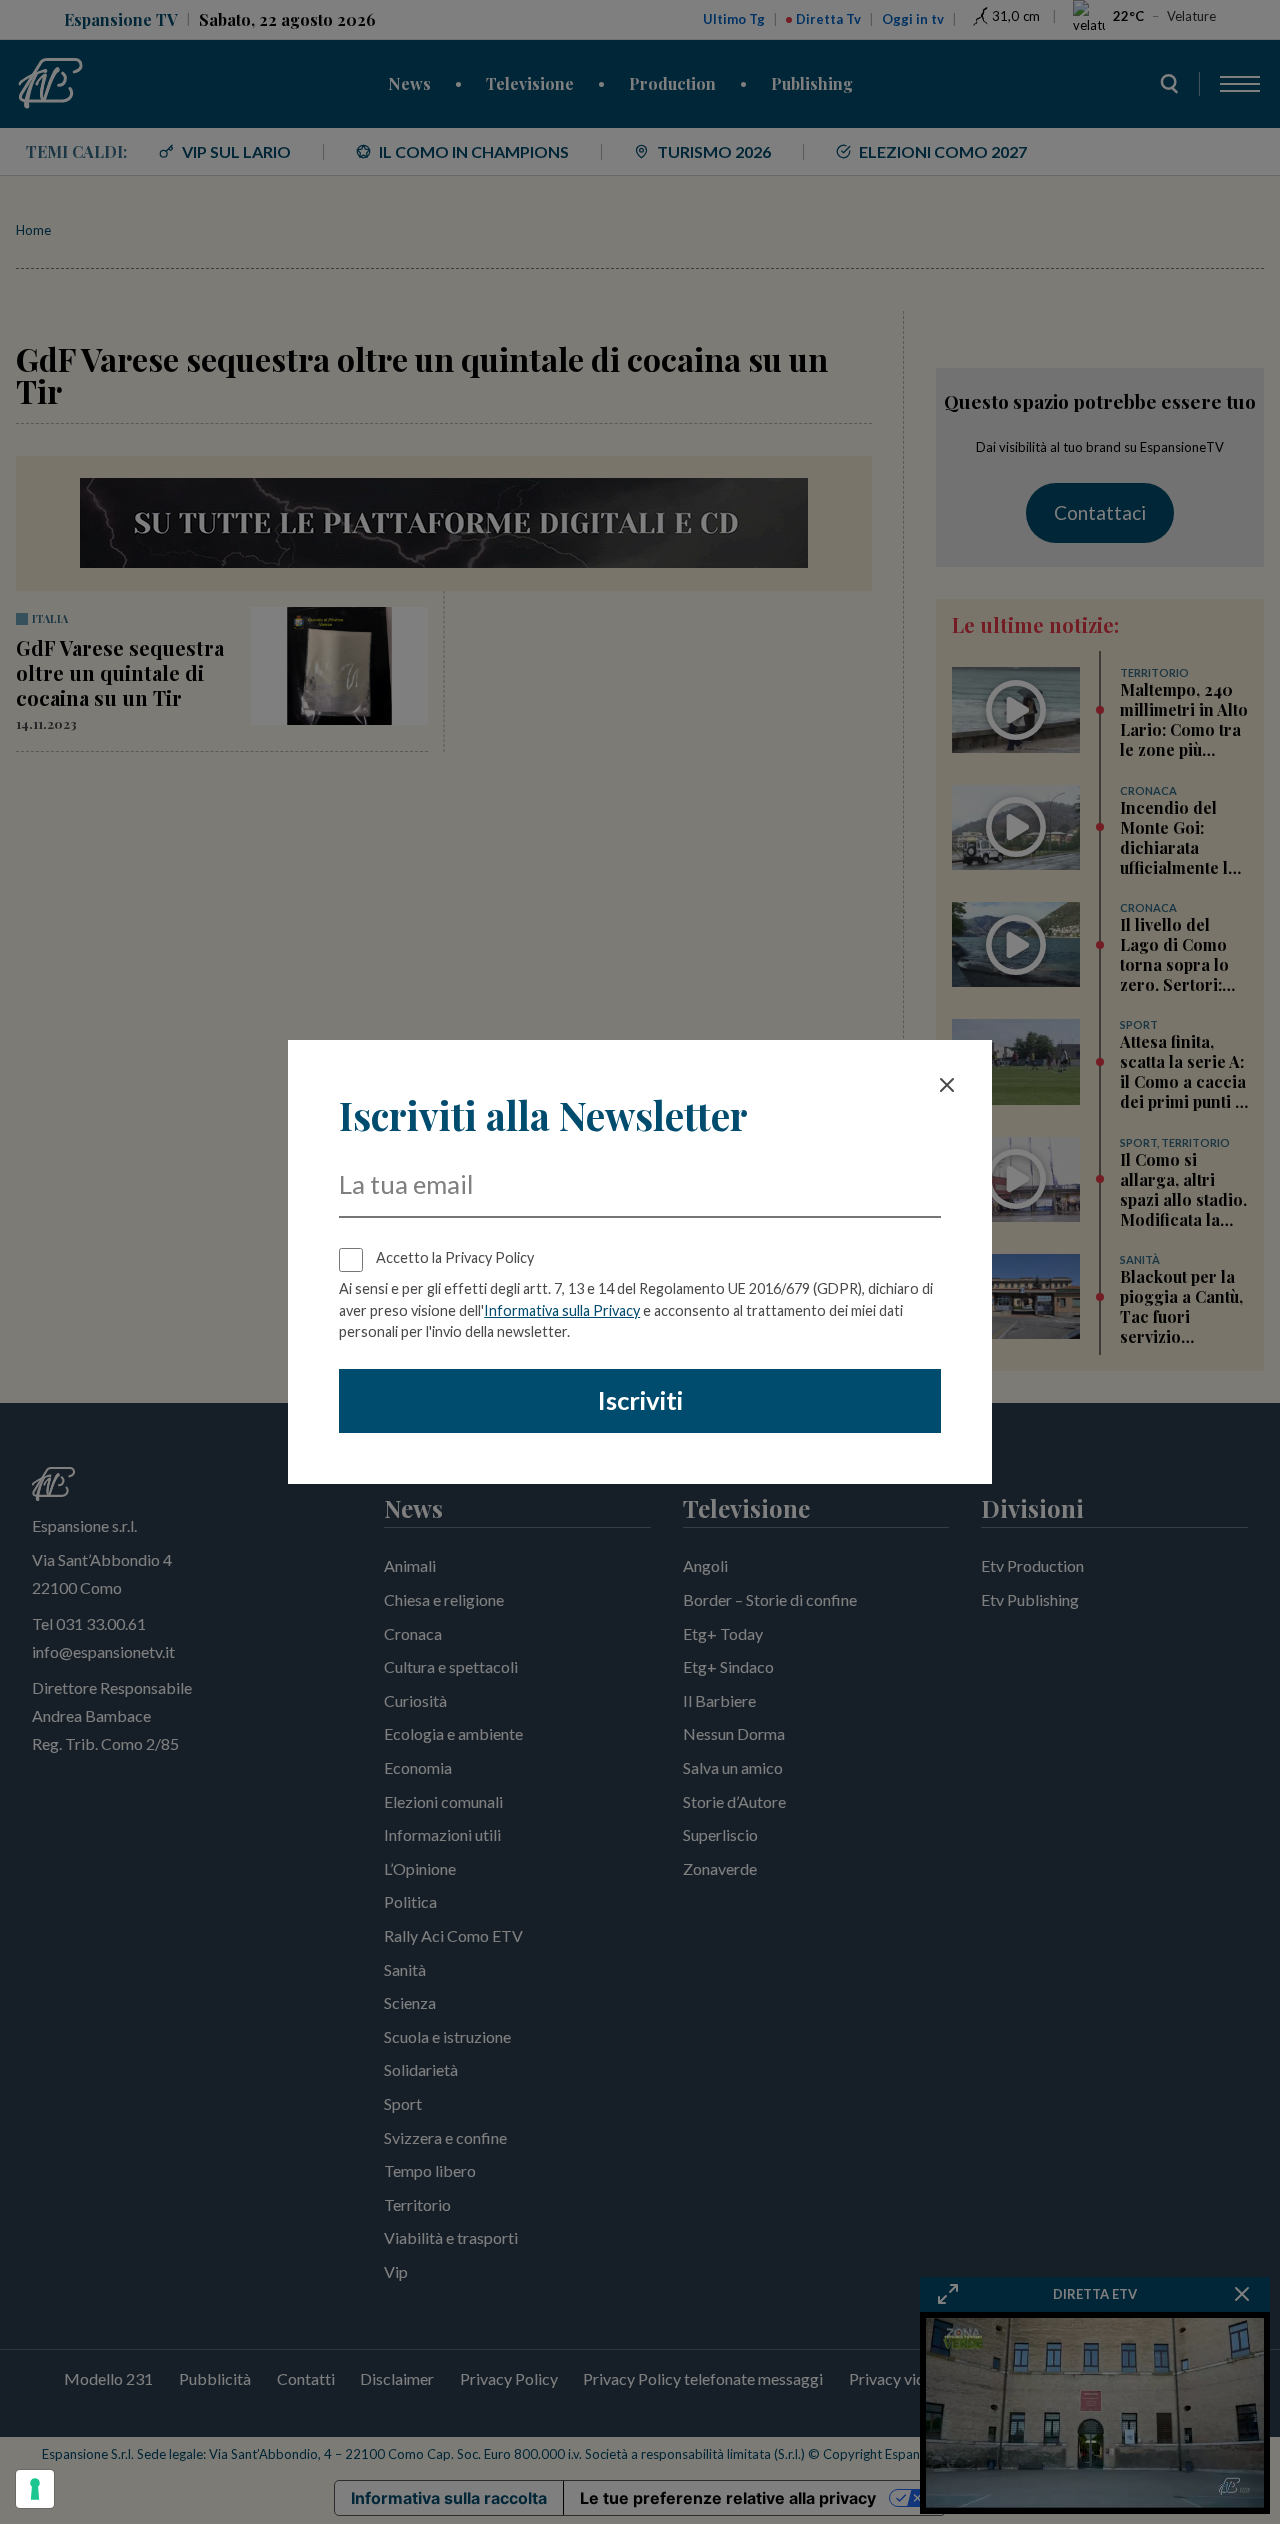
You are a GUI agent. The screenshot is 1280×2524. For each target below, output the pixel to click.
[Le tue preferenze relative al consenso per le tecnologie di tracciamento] (35, 2489)
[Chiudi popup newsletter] (947, 1085)
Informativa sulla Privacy (562, 1310)
